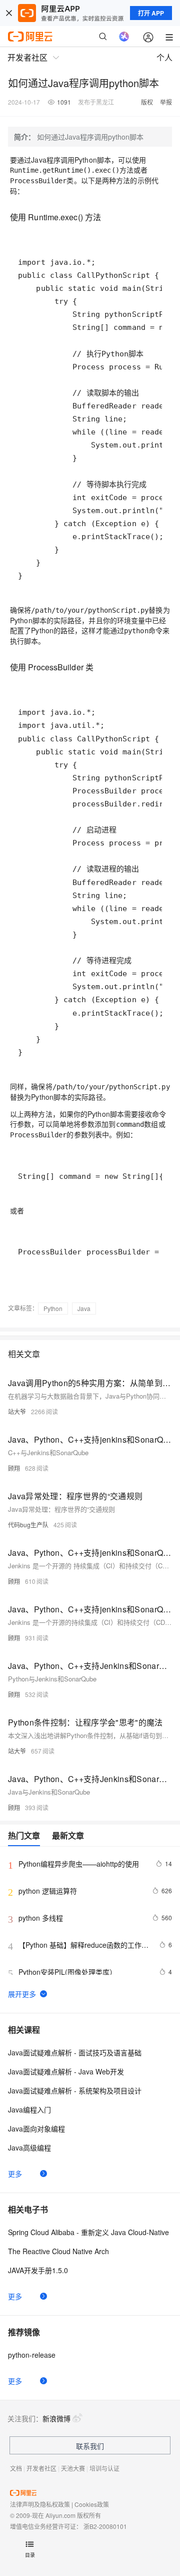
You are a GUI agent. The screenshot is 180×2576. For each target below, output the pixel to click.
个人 (164, 57)
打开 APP (151, 13)
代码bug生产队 (28, 1525)
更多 (15, 2174)
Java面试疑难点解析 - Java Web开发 (66, 2071)
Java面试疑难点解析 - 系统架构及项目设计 (75, 2090)
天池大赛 (73, 2468)
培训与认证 (104, 2468)
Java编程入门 (29, 2109)
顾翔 (14, 1468)
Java (84, 1308)
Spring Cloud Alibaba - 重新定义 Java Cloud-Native (88, 2232)
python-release (32, 2355)
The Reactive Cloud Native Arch (58, 2251)
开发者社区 (41, 2468)
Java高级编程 (29, 2148)
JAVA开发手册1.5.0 (38, 2270)
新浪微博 (56, 2418)
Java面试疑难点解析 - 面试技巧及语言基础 (75, 2052)
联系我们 (90, 2446)
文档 (16, 2468)
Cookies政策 (92, 2504)
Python (53, 1308)
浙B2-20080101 (105, 2526)
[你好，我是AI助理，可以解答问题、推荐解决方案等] (124, 37)
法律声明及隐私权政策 (40, 2504)
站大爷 (17, 1411)
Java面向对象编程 (36, 2128)
